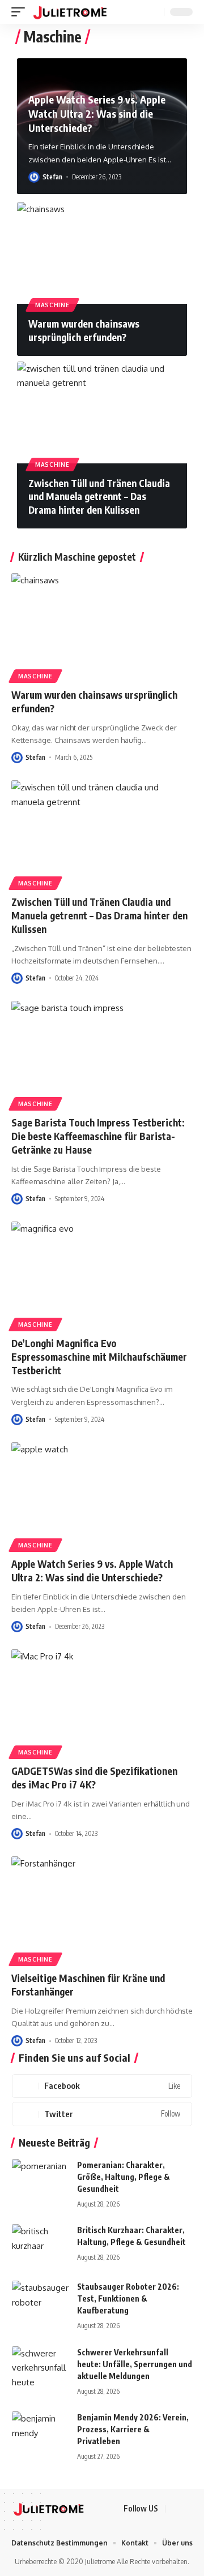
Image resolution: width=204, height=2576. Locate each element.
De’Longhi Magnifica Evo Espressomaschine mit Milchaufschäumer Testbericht (99, 1357)
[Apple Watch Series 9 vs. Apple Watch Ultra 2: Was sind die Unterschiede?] (102, 1496)
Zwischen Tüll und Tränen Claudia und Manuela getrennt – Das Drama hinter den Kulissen (99, 497)
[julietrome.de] (70, 12)
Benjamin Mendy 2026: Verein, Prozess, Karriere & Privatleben (133, 2429)
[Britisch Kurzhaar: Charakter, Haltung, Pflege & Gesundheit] (40, 2245)
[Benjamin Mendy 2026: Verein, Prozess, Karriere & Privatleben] (40, 2433)
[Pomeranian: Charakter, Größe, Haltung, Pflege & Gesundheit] (40, 2180)
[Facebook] (102, 2086)
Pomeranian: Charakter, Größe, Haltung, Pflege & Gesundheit (124, 2177)
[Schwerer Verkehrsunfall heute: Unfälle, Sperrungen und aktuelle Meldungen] (40, 2368)
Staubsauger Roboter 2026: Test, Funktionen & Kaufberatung (128, 2298)
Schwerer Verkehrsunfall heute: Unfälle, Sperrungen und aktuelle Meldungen (135, 2364)
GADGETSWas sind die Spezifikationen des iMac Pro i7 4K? (94, 1778)
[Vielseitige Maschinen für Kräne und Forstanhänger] (102, 1911)
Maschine (52, 305)
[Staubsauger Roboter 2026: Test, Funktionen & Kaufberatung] (40, 2302)
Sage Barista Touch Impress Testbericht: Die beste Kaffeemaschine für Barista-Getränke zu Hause (98, 1136)
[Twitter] (102, 2114)
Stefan (52, 177)
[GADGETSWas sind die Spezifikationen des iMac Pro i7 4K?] (102, 1704)
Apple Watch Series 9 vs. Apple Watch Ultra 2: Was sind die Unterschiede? (97, 113)
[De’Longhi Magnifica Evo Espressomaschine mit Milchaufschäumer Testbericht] (102, 1276)
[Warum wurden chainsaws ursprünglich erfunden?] (102, 253)
